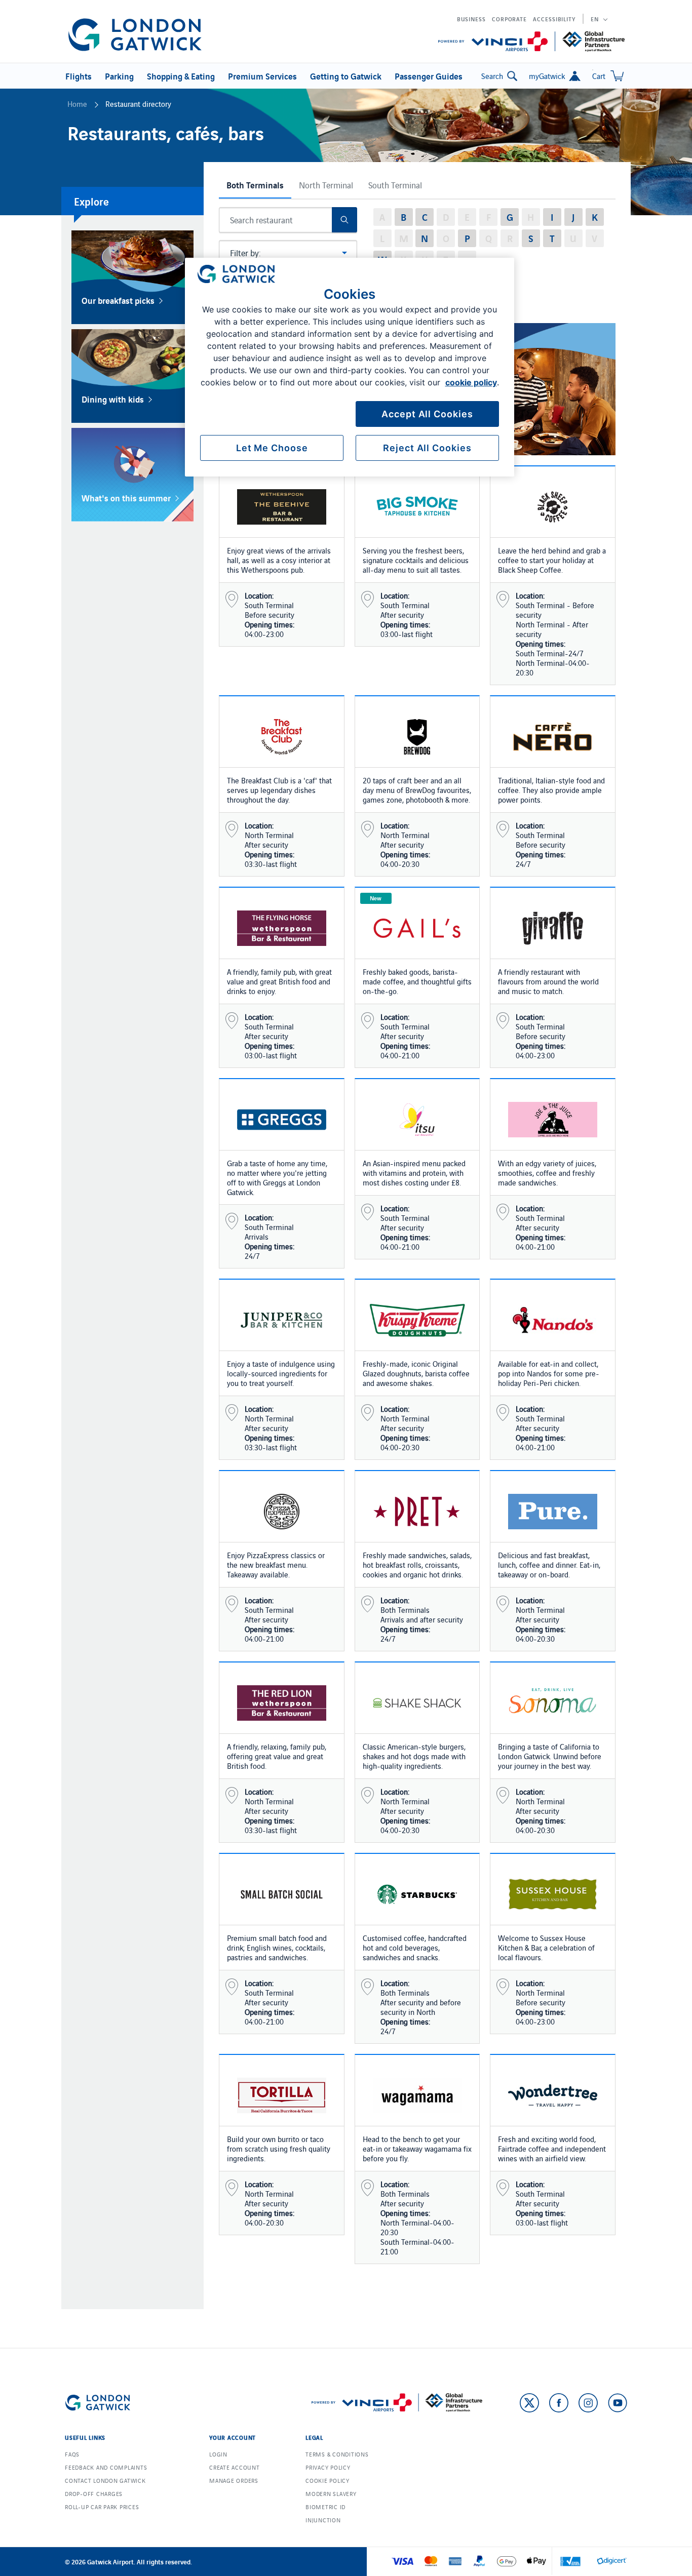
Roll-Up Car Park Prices (102, 2507)
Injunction (323, 2520)
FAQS (72, 2454)
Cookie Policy (328, 2480)
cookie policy (471, 382)
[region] (350, 367)
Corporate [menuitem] (509, 19)
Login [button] (218, 2454)
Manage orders (234, 2480)
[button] (77, 76)
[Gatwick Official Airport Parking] (135, 35)
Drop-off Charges (94, 2493)
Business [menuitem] (471, 19)
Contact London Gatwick (105, 2480)
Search (492, 76)
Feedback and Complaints (106, 2467)
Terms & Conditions (337, 2454)
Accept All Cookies (427, 414)
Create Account (235, 2467)
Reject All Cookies (427, 448)
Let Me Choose (272, 448)
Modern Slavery (331, 2493)
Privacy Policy (328, 2467)
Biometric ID (325, 2507)
